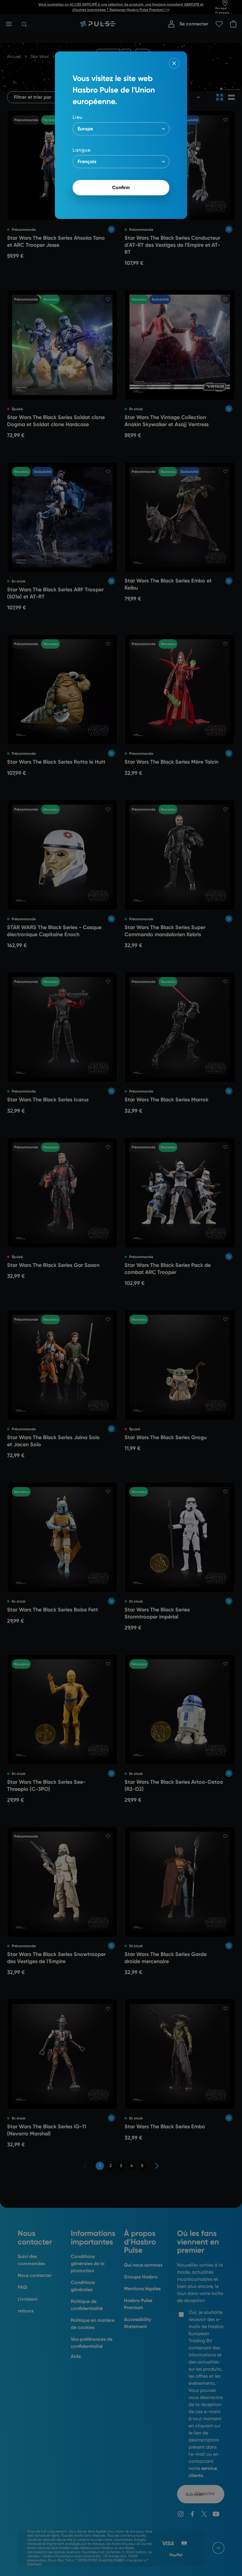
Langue (82, 150)
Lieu (78, 117)
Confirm (121, 188)
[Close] (174, 63)
